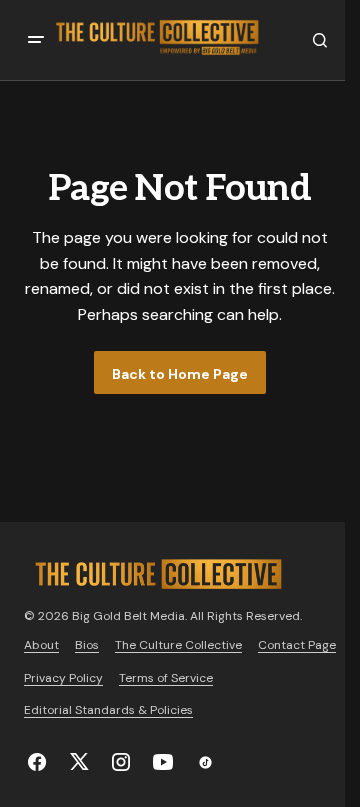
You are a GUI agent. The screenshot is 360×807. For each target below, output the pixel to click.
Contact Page (297, 645)
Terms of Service (166, 678)
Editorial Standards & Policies (108, 710)
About (41, 645)
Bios (87, 645)
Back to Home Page (180, 374)
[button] (36, 40)
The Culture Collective (178, 645)
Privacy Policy (63, 678)
